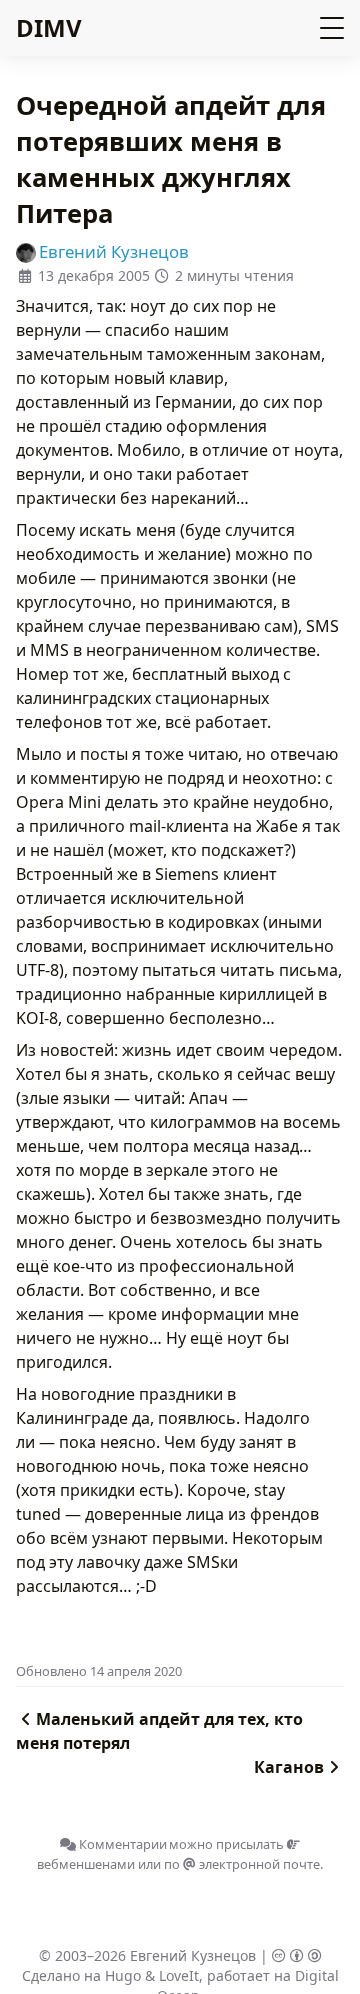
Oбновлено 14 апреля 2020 (99, 1671)
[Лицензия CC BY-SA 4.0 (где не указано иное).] (297, 1955)
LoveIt (179, 1975)
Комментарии (121, 1844)
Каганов (289, 1767)
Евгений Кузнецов (193, 1955)
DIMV (49, 27)
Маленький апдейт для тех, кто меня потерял (159, 1731)
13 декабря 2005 (94, 275)
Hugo (123, 1975)
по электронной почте (242, 1864)
